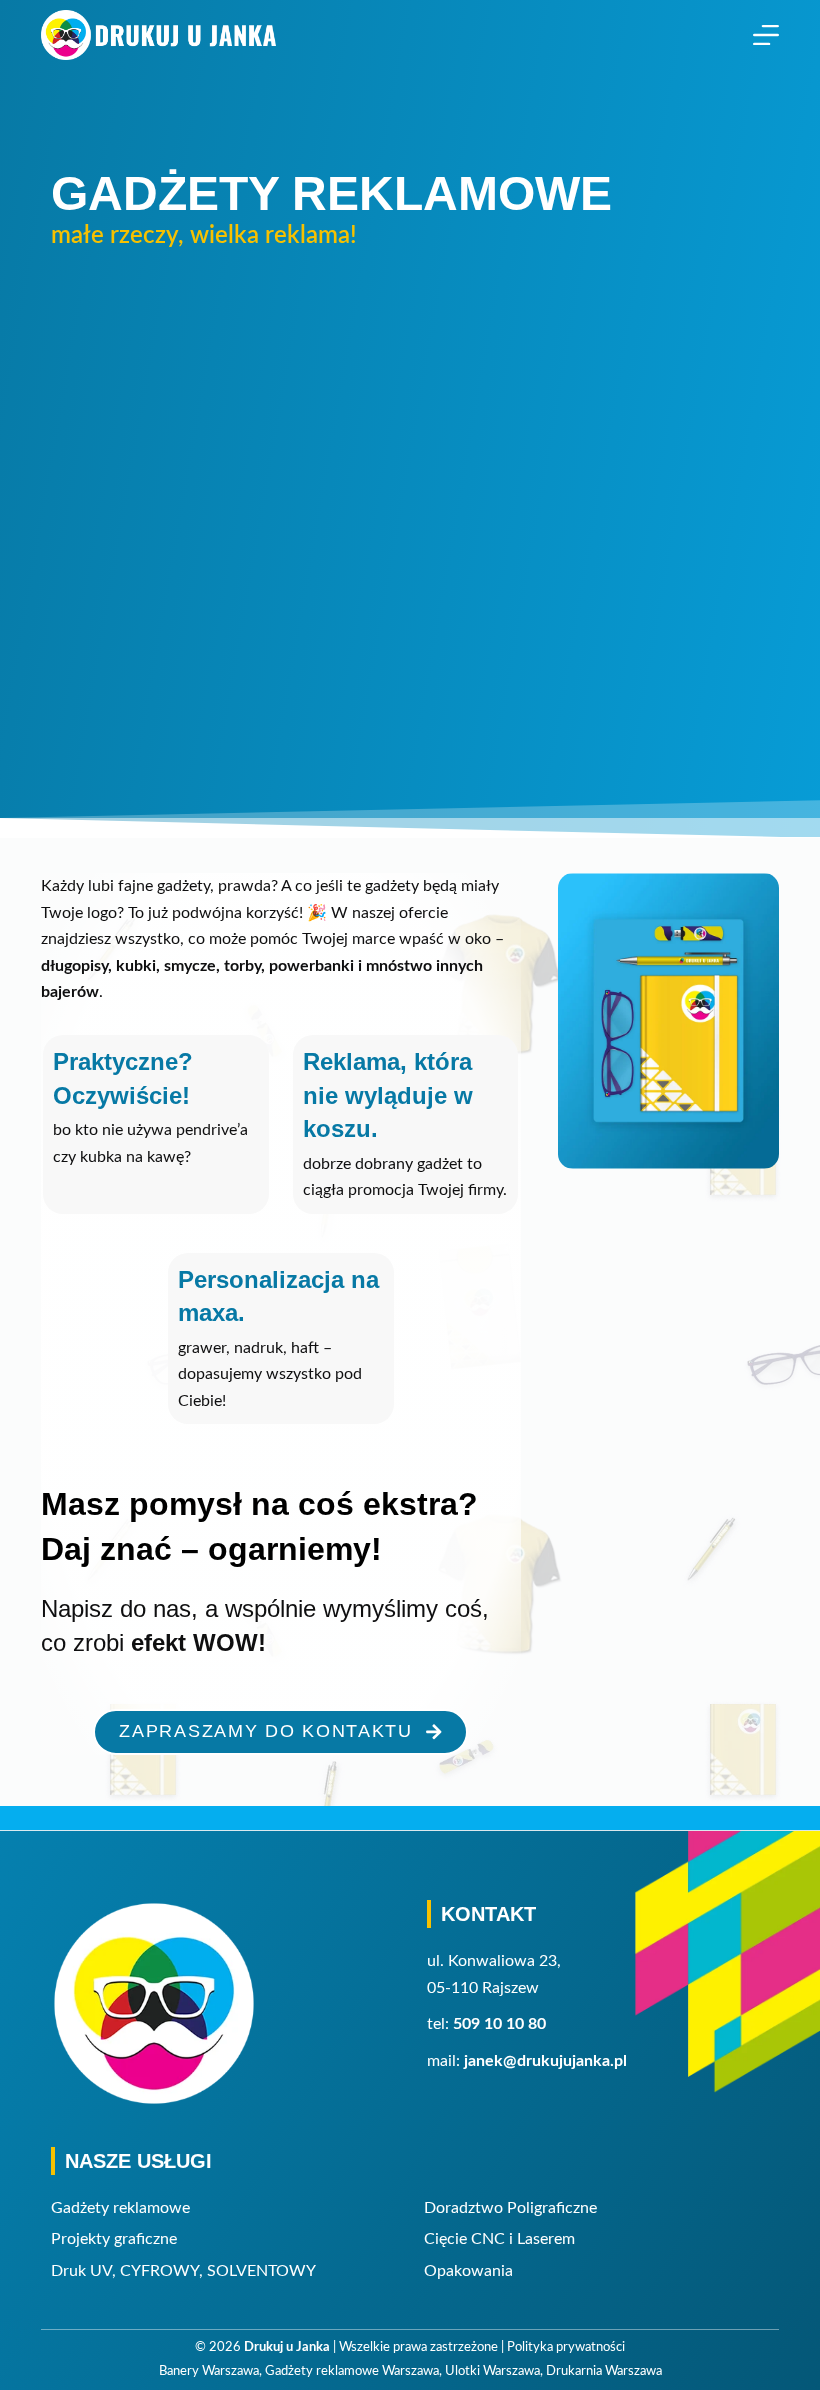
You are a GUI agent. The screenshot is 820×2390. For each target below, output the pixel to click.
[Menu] (766, 35)
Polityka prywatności (566, 2347)
